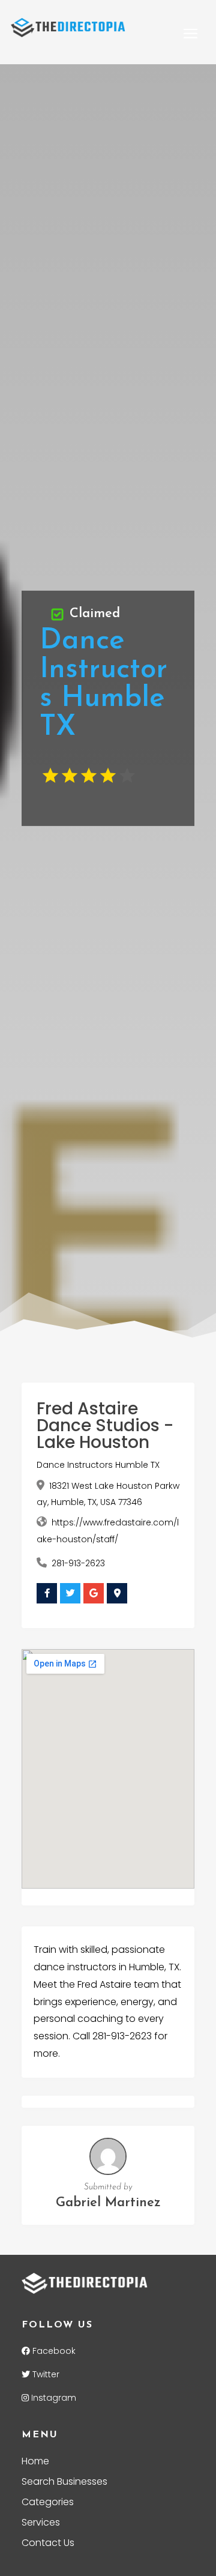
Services (41, 2524)
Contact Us (48, 2544)
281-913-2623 (78, 1563)
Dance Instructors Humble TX (98, 1465)
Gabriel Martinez (108, 2203)
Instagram (52, 2398)
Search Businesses (64, 2483)
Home (35, 2463)
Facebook (53, 2351)
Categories (48, 2503)
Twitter (45, 2374)
